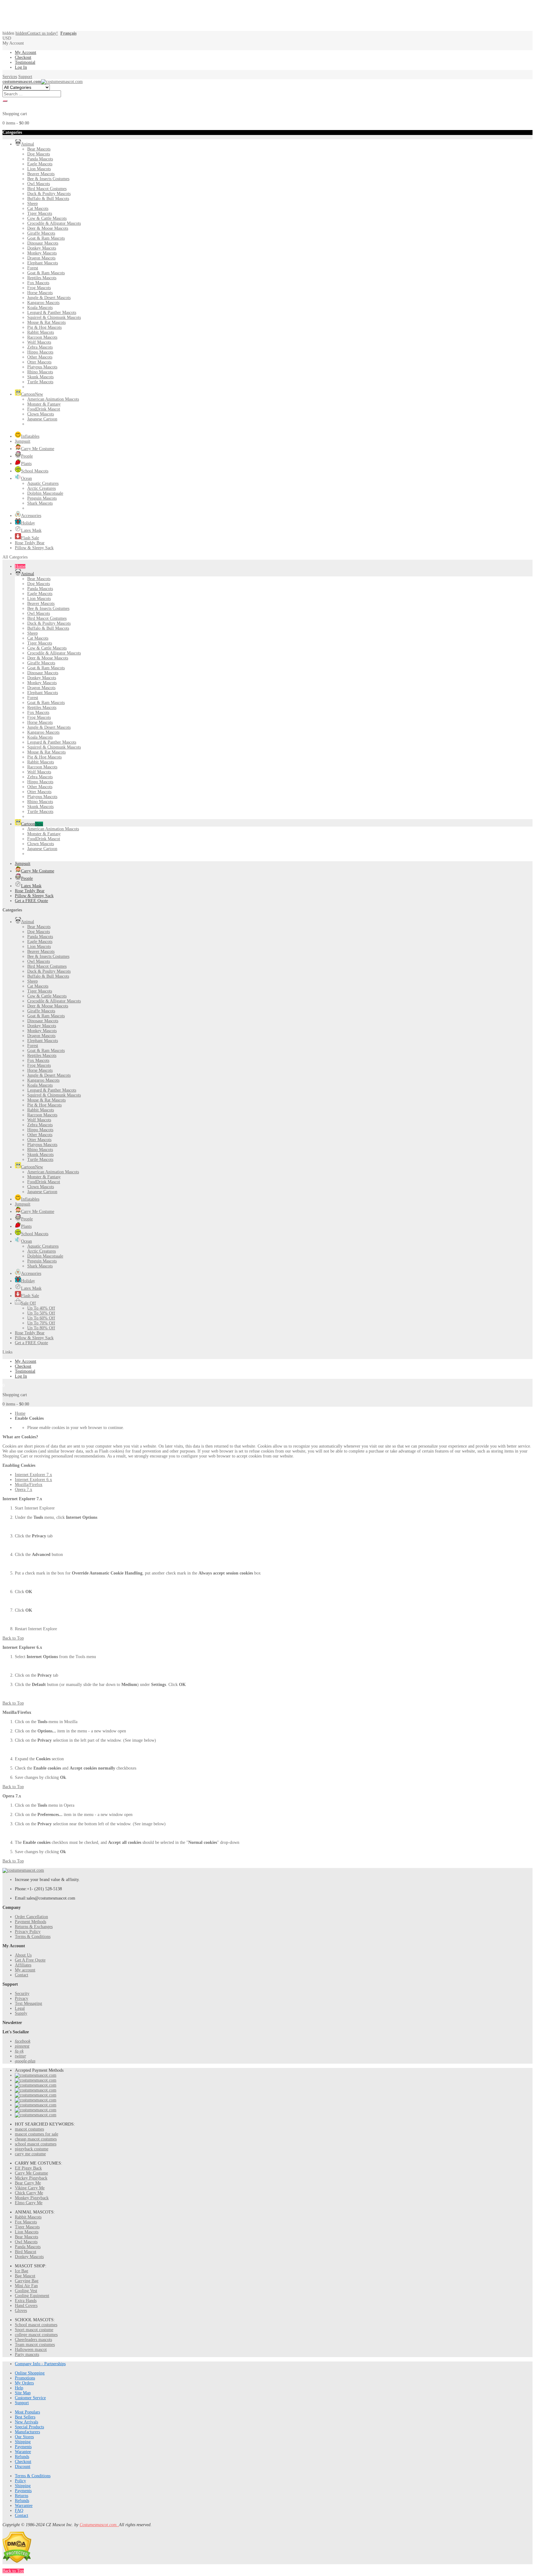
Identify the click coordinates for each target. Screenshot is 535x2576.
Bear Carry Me (28, 2183)
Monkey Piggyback (32, 2198)
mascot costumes (29, 2129)
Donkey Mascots (29, 2257)
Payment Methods (30, 1922)
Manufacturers (27, 2432)
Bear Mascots (26, 2237)
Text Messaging (28, 2003)
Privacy (22, 1998)
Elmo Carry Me (29, 2203)
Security (22, 1994)
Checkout (23, 57)
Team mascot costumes (35, 2345)
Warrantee (24, 2506)
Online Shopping (30, 2373)
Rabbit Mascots (28, 2217)
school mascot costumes (36, 2144)
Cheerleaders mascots (33, 2340)
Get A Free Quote (30, 1960)
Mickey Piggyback (31, 2178)
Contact (22, 1975)
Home (20, 1413)
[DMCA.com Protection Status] (17, 2562)
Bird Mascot (26, 2252)
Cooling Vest (26, 2291)
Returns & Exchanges (34, 1927)
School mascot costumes (36, 2325)
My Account (26, 52)
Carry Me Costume (31, 2173)
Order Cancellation (31, 1917)
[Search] (5, 101)
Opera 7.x (24, 1490)
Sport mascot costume (34, 2330)
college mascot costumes (36, 2335)
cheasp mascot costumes (36, 2139)
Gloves (21, 2311)
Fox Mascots (26, 2222)
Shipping (23, 2442)
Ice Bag (22, 2271)
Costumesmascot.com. (99, 2525)
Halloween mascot (31, 2350)
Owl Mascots (26, 2242)
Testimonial (25, 62)
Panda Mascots (28, 2247)
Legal (20, 2008)
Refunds (22, 2457)
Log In (21, 67)
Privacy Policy (28, 1932)
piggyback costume (32, 2149)
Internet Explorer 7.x (33, 1475)
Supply (21, 2013)
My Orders (24, 2383)
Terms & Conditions (33, 1937)
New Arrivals (26, 2422)
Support (25, 77)
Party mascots (27, 2354)
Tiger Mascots (27, 2227)
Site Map (23, 2393)
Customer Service (30, 2398)
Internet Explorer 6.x (33, 1480)
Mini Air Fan (26, 2286)
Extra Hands (26, 2301)
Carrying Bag (27, 2281)
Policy (20, 2481)
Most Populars (27, 2412)
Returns (22, 2496)
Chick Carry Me (29, 2193)
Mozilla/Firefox (29, 1485)
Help (19, 2388)
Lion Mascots (27, 2232)
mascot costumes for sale (37, 2134)
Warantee (23, 2452)
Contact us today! (37, 33)
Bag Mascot (25, 2276)
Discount (23, 2467)
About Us (23, 1955)
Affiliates (23, 1965)
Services (10, 77)
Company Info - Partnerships (40, 2364)
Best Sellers (25, 2417)
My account (25, 1970)
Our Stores (24, 2437)
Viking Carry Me (30, 2188)
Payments (23, 2447)
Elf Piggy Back (28, 2168)
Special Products (29, 2427)
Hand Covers (26, 2306)
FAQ (19, 2511)
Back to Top (13, 1638)
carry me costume (30, 2154)
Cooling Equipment (32, 2296)
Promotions (25, 2378)
